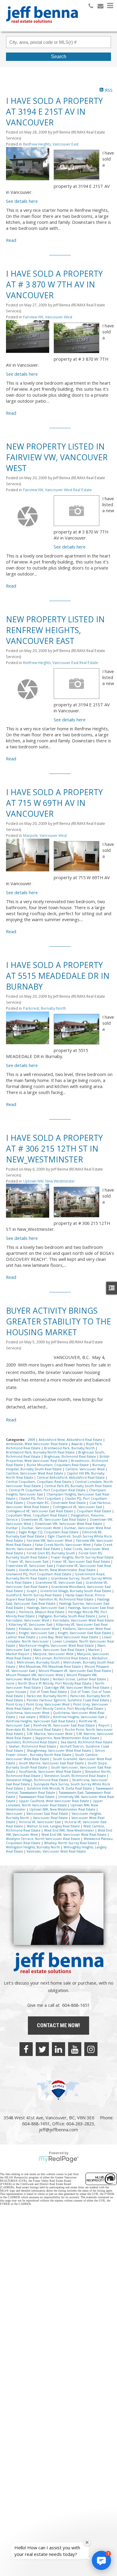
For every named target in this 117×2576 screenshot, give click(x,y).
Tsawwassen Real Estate (37, 1797)
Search (59, 57)
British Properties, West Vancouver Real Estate (58, 1459)
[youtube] (75, 2049)
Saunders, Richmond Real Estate (32, 1742)
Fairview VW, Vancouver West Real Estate (57, 490)
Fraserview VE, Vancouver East (30, 1566)
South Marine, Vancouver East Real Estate (52, 1763)
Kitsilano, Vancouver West (39, 1629)
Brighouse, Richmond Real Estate (70, 1456)
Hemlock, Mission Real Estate (42, 1612)
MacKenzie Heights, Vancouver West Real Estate (57, 1646)
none (11, 1683)
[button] (101, 2560)
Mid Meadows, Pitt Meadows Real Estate (50, 1667)
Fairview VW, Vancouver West (48, 317)
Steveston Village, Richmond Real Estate (38, 1780)
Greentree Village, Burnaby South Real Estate (76, 1591)
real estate (28, 1717)
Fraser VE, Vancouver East (29, 1562)
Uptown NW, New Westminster (49, 1181)
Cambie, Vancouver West (85, 1469)
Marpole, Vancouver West (45, 836)
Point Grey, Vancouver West (48, 1704)
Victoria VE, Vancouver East (40, 1822)
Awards (77, 1444)
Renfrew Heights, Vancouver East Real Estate (61, 663)
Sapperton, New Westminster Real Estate (68, 1738)
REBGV (45, 1717)
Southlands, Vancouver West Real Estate (51, 1772)
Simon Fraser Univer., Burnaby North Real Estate (55, 1753)
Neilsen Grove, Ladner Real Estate (80, 1679)
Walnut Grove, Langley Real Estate (54, 1826)
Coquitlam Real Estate (94, 1511)
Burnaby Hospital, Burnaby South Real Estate (56, 1467)
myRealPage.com (59, 2159)
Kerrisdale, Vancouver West (28, 1620)
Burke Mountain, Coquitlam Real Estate (58, 1465)
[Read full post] (28, 167)
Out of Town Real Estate (49, 1692)
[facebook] (26, 2049)
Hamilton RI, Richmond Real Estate (67, 1599)
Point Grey (15, 1704)
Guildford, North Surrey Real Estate (34, 1595)
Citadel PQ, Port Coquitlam (40, 1498)
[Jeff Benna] (42, 27)
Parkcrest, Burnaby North (45, 1008)
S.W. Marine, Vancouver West (50, 1734)
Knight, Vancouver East (37, 1633)
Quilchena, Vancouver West (28, 1713)
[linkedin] (58, 2049)
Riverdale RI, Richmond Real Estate (34, 1730)
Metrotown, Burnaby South (39, 1662)
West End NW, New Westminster (70, 1830)
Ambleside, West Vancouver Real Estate (37, 1444)
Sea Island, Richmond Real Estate (87, 1742)
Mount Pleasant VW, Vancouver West (35, 1675)
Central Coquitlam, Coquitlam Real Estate (39, 1482)
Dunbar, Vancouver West (42, 1528)
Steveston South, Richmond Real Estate (75, 1776)
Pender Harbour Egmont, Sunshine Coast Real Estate (68, 1700)
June (103, 1616)
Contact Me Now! (58, 2025)
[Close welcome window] (87, 2542)
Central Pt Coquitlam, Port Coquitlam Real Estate (48, 1490)
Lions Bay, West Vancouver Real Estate (69, 1637)
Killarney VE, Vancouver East (31, 1625)
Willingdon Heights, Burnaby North (33, 1847)
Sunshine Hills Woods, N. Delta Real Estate (60, 1788)
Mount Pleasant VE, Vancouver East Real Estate (75, 1671)
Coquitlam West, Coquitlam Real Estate (37, 1515)
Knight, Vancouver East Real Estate (85, 1633)
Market (94, 1650)
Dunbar (12, 1528)
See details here (22, 201)
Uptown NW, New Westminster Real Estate (63, 1809)
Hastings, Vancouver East (46, 1608)
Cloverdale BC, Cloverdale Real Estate (57, 1503)
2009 (32, 1440)
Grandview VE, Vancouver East (59, 1583)
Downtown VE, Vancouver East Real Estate (54, 1519)
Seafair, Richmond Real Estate (33, 1746)
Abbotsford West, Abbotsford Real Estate (71, 1440)
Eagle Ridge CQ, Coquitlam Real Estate (49, 1532)
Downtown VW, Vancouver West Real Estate (69, 1524)
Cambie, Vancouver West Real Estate (35, 1473)
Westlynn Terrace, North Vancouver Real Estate (43, 1839)
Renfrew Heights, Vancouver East (51, 144)
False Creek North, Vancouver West (63, 1545)
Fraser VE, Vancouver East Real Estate (82, 1562)
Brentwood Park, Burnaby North (70, 1448)
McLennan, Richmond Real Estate (62, 1658)
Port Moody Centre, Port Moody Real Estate (70, 1709)
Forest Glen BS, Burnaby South (51, 1553)
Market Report (18, 1654)
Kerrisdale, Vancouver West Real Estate (83, 1620)
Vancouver (15, 1814)
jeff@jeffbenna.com (58, 2130)
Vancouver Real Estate (51, 1818)
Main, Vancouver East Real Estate (59, 1650)
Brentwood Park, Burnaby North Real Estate (41, 1452)
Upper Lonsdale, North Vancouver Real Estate (54, 1803)
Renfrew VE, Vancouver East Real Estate (64, 1725)
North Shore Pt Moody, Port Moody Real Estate (55, 1683)
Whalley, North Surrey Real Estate (71, 1843)
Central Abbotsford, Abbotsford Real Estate (71, 1477)
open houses (16, 1692)
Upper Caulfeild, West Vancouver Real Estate (54, 1801)
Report (104, 1725)
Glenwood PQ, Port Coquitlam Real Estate (39, 1574)
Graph (32, 1591)
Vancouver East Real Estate (48, 1814)
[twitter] (42, 2049)
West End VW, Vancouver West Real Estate (74, 1835)
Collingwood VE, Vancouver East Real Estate (40, 1511)
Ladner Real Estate (21, 1637)
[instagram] (91, 2049)
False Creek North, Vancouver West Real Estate (59, 1547)
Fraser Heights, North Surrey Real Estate (82, 1557)
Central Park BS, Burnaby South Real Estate (78, 1486)
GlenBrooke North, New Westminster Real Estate (58, 1570)
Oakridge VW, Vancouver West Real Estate (77, 1688)
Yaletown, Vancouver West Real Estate (56, 1851)
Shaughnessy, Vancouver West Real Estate (59, 1751)
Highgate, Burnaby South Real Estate (67, 1616)
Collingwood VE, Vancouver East (78, 1507)
